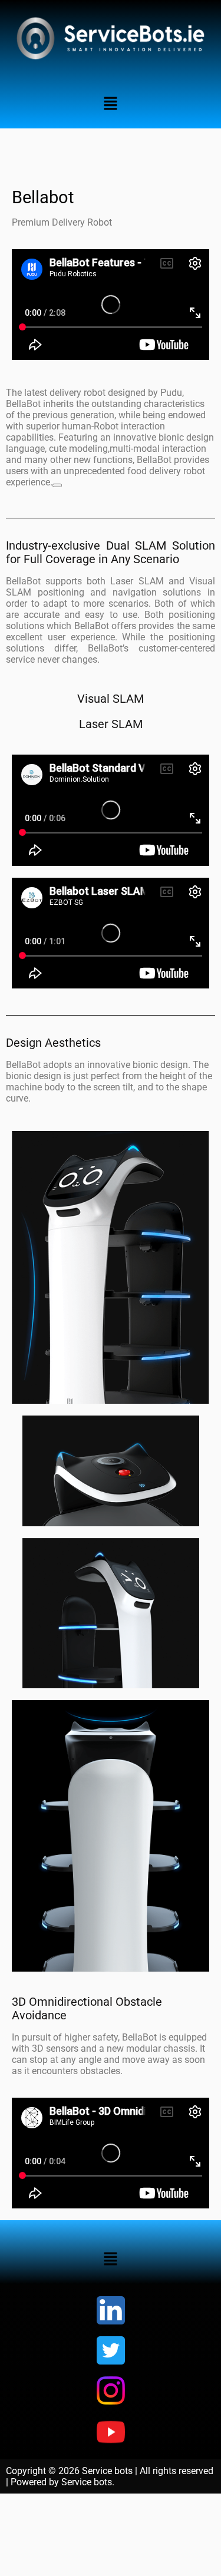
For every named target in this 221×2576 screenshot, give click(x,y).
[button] (110, 104)
